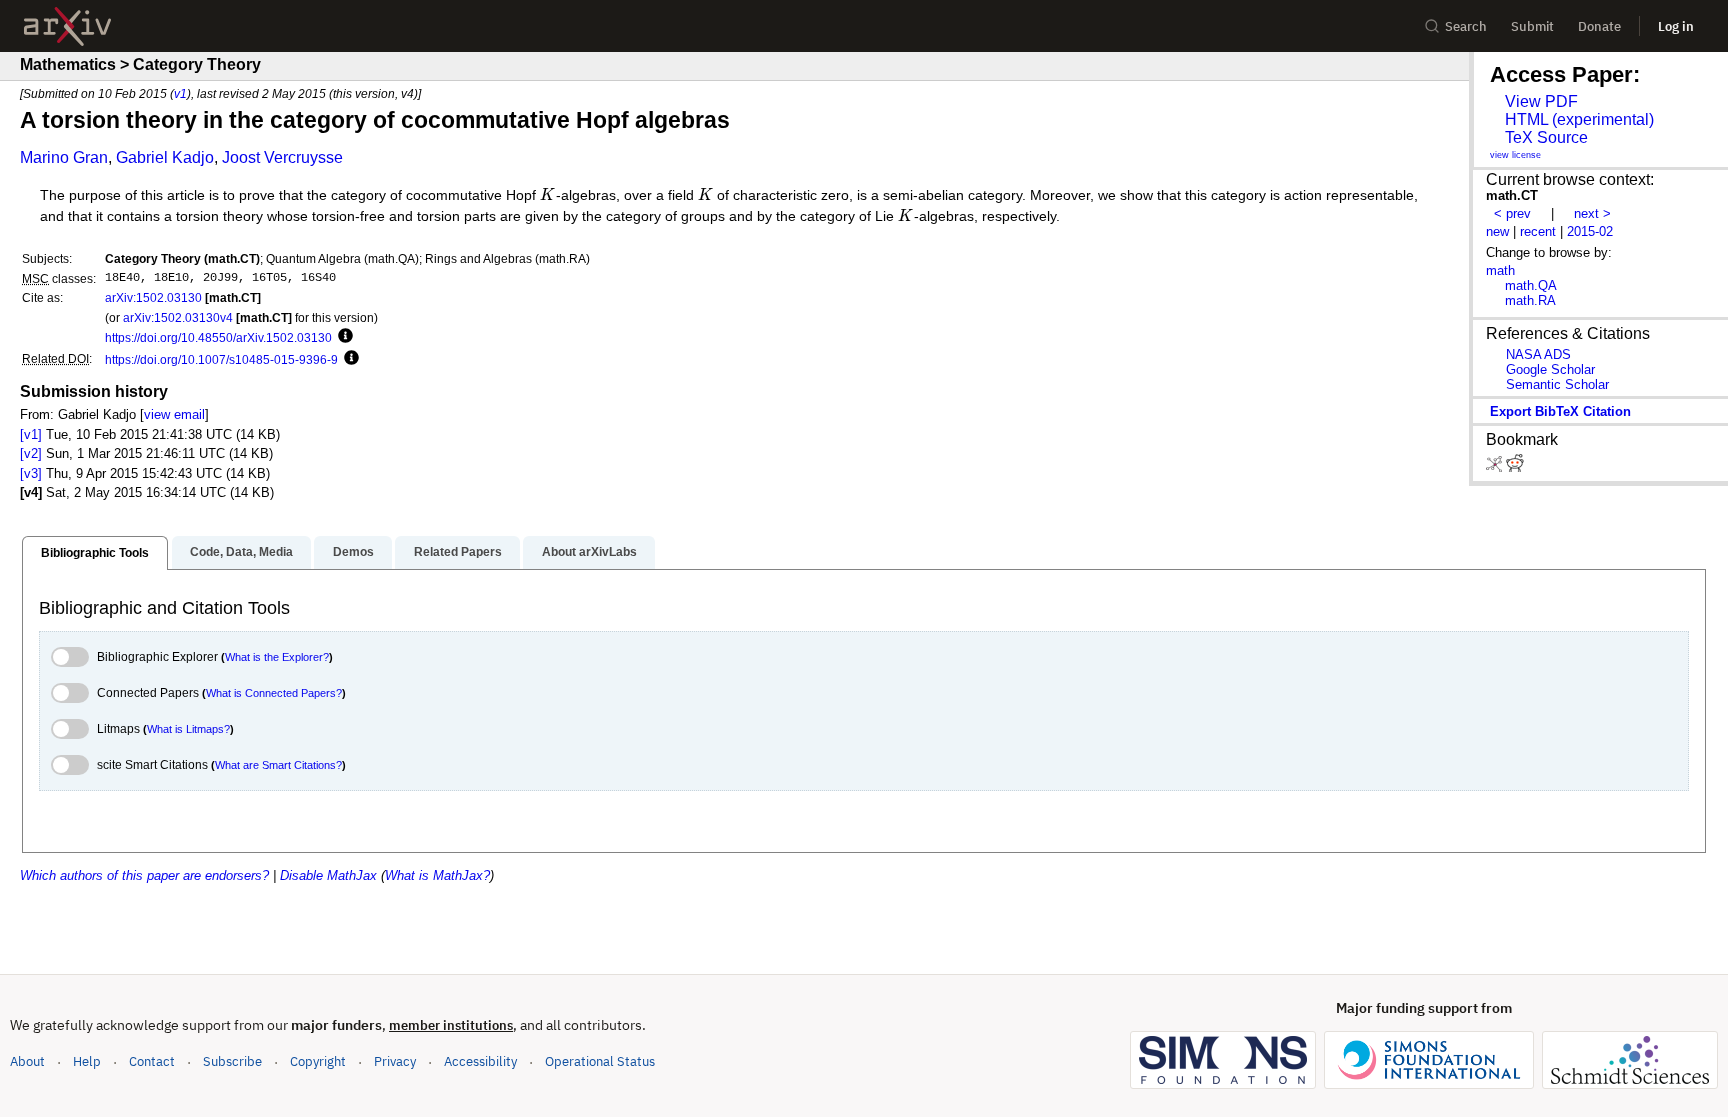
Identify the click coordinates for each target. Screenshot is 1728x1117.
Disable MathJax (328, 875)
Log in (1676, 26)
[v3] (31, 473)
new (1497, 231)
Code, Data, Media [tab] (241, 552)
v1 (180, 93)
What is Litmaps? (188, 729)
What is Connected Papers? (274, 693)
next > (1592, 213)
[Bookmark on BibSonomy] (1496, 467)
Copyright (318, 1061)
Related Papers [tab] (458, 552)
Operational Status (600, 1061)
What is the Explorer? (277, 657)
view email (174, 414)
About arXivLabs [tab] (589, 552)
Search (1466, 26)
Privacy (395, 1061)
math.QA (1531, 285)
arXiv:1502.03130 (153, 297)
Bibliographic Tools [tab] (95, 553)
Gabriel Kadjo (165, 157)
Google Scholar (1550, 369)
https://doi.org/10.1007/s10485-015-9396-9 (221, 359)
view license (1515, 155)
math (1500, 270)
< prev (1512, 213)
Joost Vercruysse (282, 157)
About (27, 1061)
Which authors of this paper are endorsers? (144, 875)
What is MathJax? (437, 875)
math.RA (1530, 300)
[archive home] (67, 26)
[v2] (31, 453)
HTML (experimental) (1579, 119)
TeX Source (1546, 137)
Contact (152, 1061)
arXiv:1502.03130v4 (178, 317)
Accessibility (480, 1061)
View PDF (1541, 101)
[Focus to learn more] (342, 337)
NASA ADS (1538, 354)
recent (1538, 231)
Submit (1532, 26)
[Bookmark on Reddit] (1515, 467)
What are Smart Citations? (278, 765)
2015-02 (1590, 231)
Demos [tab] (353, 552)
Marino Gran (64, 157)
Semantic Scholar (1557, 384)
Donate (1599, 26)
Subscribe (232, 1061)
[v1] (31, 434)
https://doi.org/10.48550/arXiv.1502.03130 (218, 337)
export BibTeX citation (1560, 411)
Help (87, 1061)
